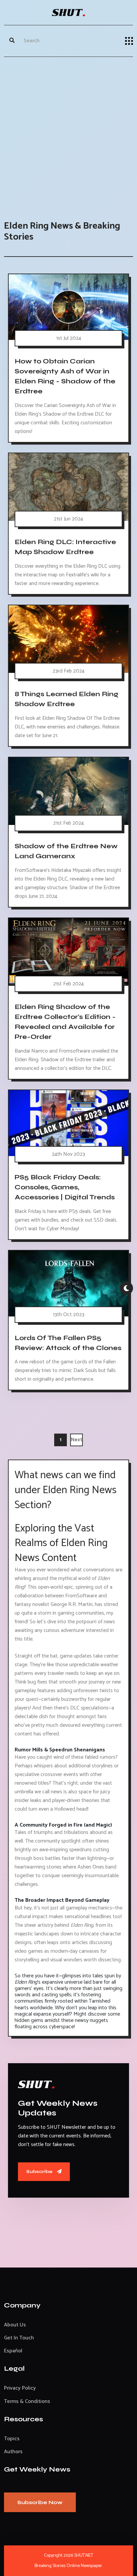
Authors (13, 2452)
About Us (15, 2325)
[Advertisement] (68, 132)
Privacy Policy (20, 2388)
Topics (12, 2439)
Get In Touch (19, 2338)
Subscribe (40, 2172)
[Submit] (12, 41)
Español (13, 2351)
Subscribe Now (40, 2502)
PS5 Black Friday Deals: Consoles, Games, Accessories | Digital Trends (65, 1187)
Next (77, 1440)
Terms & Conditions (27, 2401)
